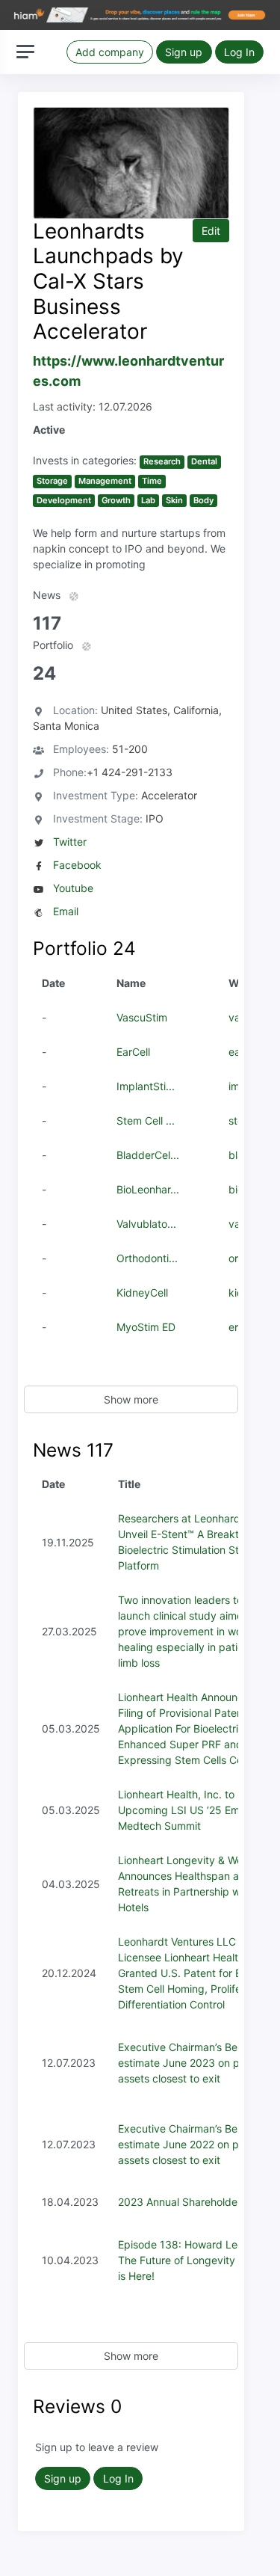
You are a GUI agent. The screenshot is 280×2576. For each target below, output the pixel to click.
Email (66, 911)
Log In (239, 52)
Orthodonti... (147, 1258)
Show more (131, 1399)
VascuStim (142, 1017)
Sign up (184, 52)
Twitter (70, 842)
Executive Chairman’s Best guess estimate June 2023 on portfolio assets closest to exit (198, 2063)
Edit (211, 231)
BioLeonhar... (148, 1189)
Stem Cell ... (146, 1121)
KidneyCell (142, 1292)
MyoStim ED (146, 1327)
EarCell (133, 1052)
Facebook (77, 865)
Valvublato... (146, 1224)
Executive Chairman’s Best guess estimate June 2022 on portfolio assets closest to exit (198, 2144)
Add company (110, 52)
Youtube (73, 888)
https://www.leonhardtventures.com (128, 371)
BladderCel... (148, 1155)
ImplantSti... (146, 1086)
